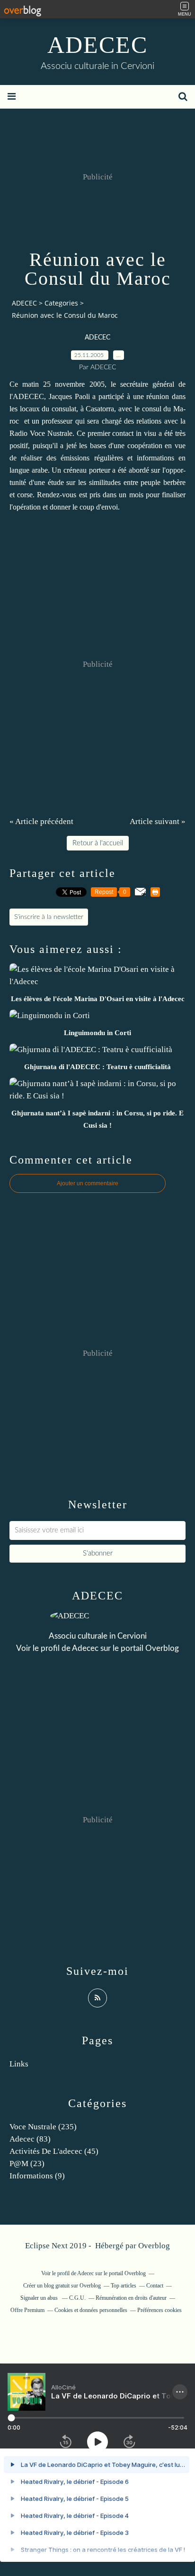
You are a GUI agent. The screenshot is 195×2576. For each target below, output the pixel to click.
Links (19, 2064)
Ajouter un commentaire (88, 1183)
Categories (61, 303)
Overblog (154, 2246)
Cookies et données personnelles (91, 2310)
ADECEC (97, 45)
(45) (54, 2151)
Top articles (124, 2286)
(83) (30, 2139)
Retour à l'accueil (98, 843)
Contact (155, 2286)
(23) (27, 2164)
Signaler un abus (40, 2298)
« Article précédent (41, 821)
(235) (43, 2127)
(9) (37, 2176)
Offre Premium (27, 2310)
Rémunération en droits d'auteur (131, 2298)
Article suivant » (158, 821)
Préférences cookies (160, 2310)
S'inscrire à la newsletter (49, 917)
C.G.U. (77, 2298)
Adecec (85, 1648)
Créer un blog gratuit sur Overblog (62, 2286)
